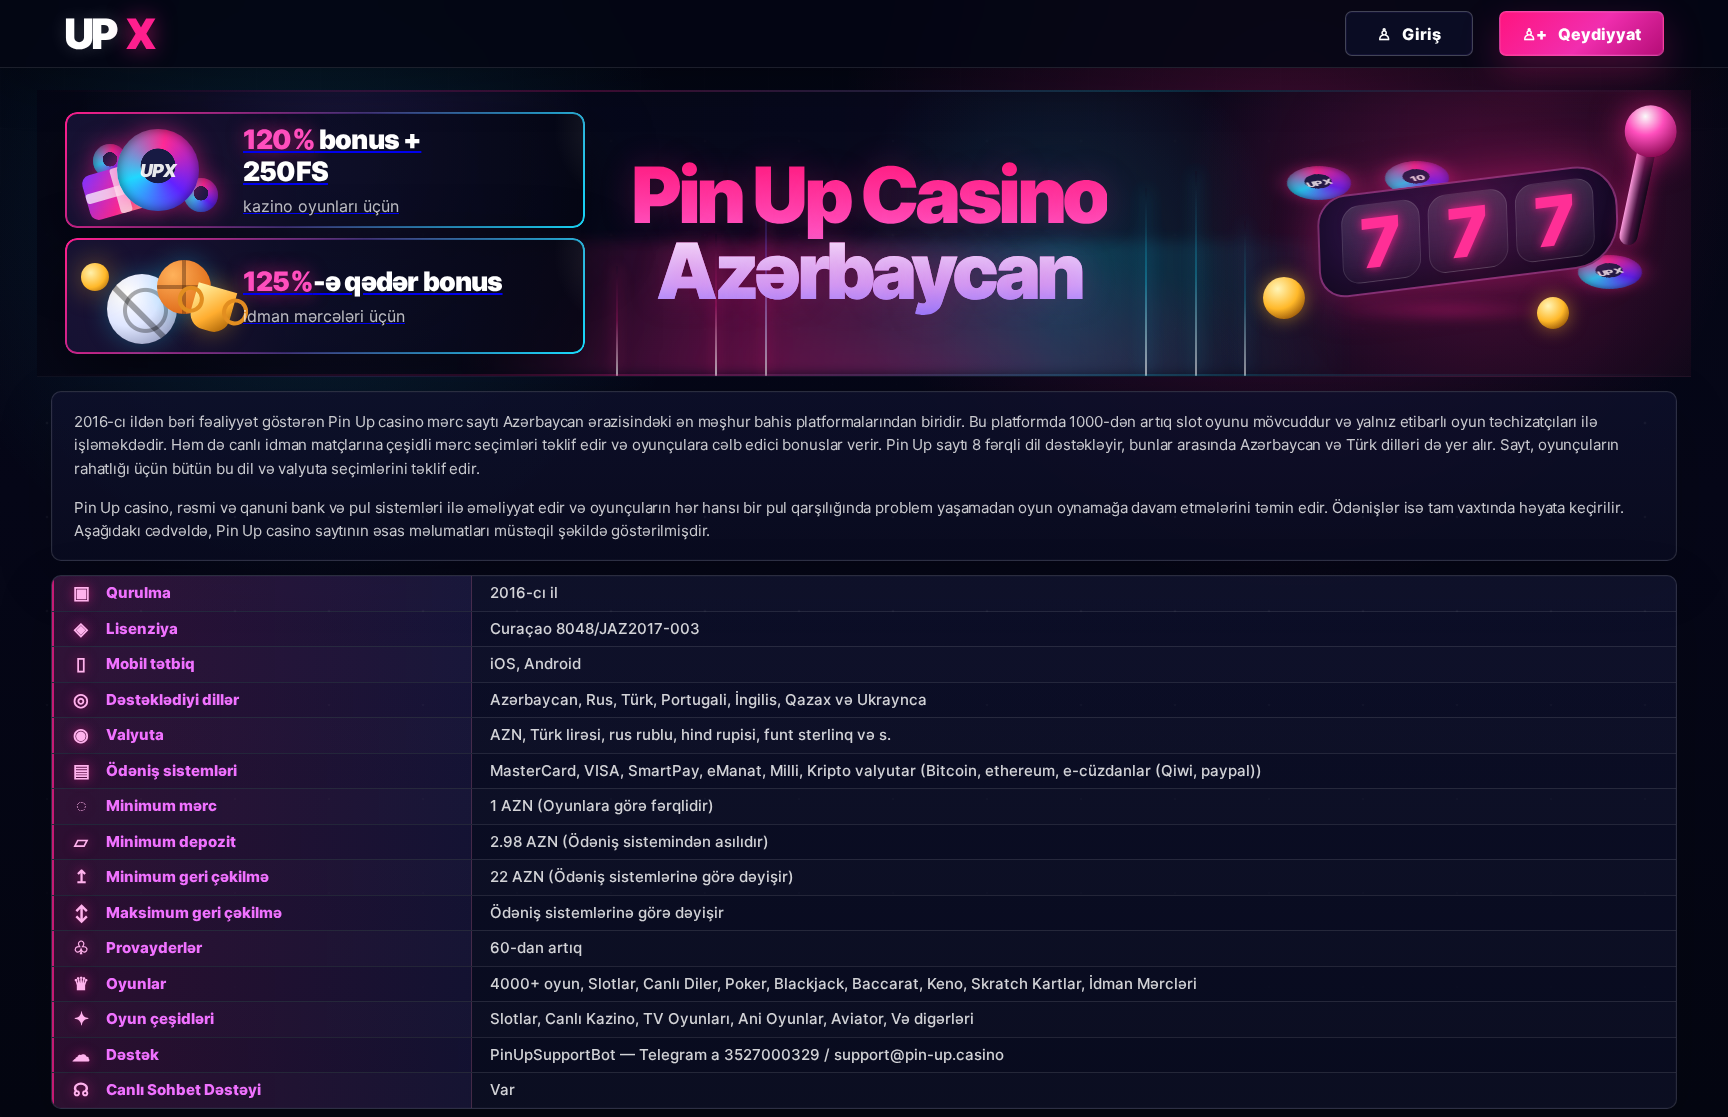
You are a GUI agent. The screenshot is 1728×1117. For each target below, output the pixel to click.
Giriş (1409, 34)
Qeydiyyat (1581, 34)
